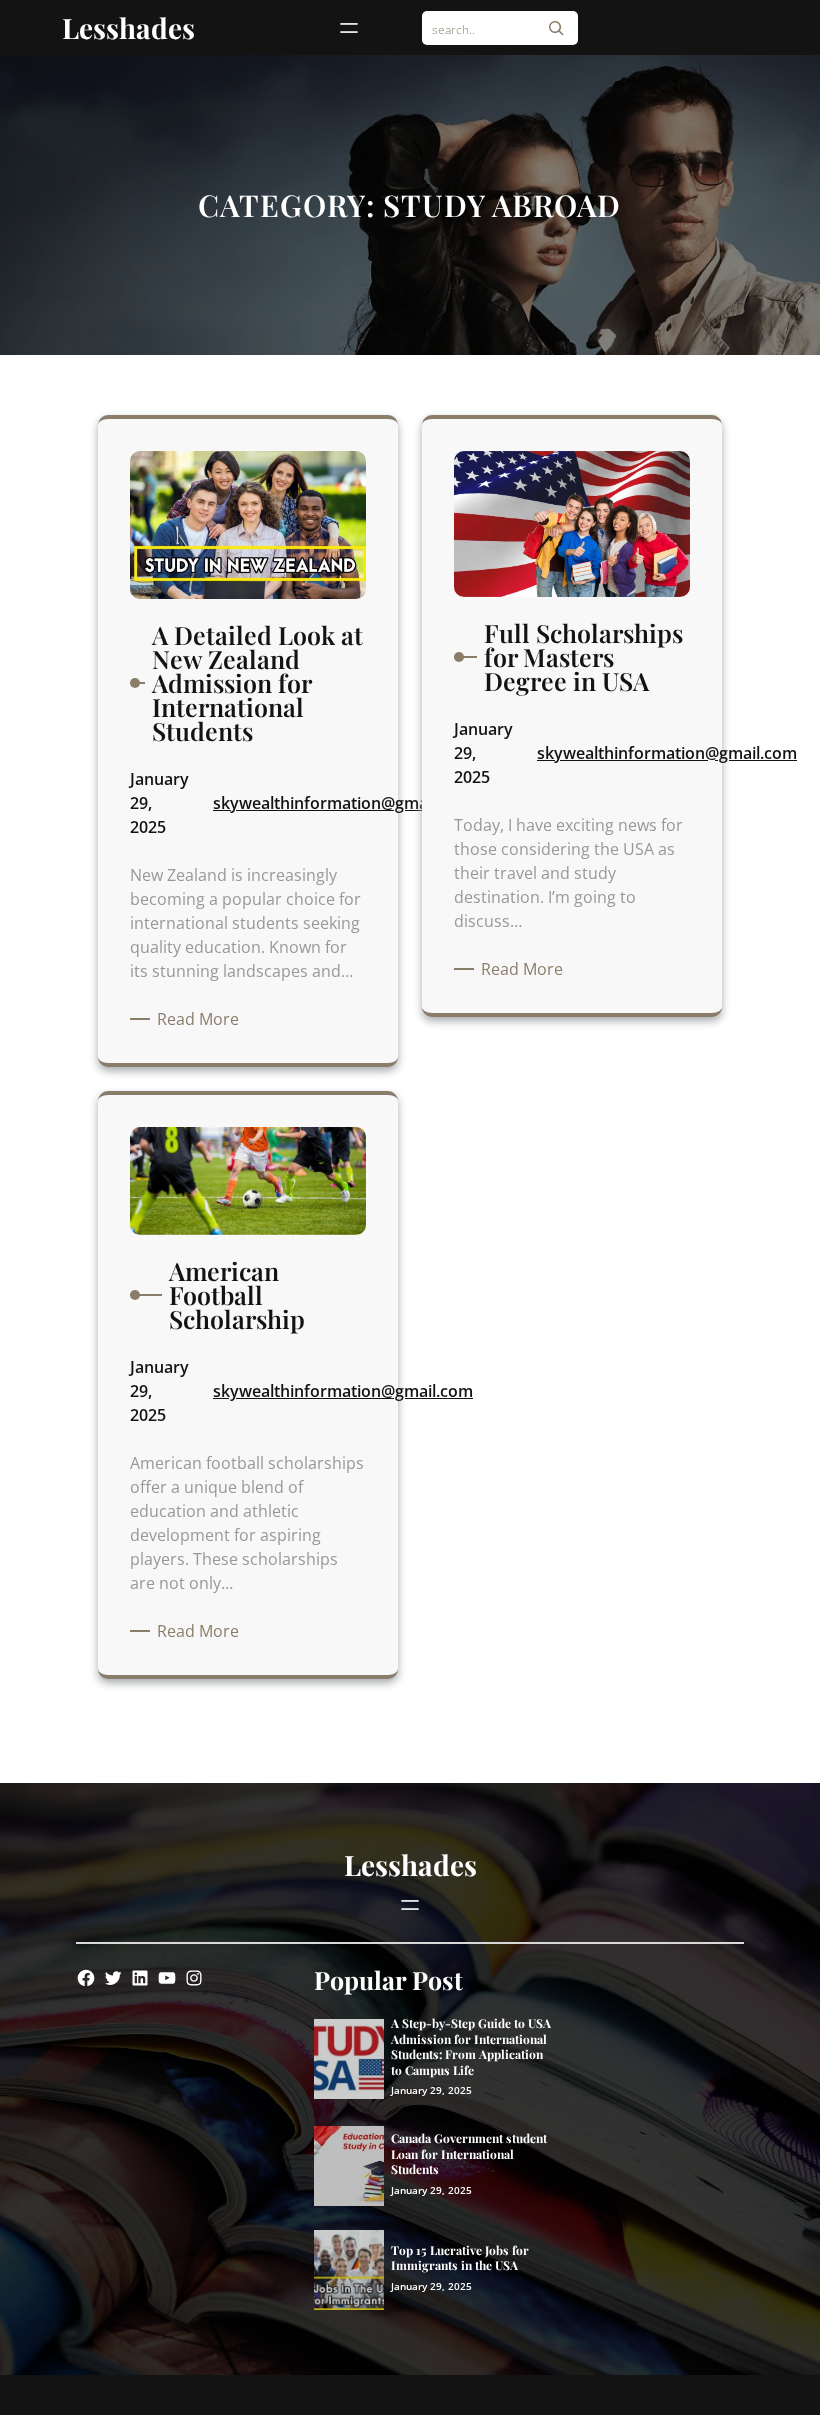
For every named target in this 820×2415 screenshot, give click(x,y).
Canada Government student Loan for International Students (469, 2154)
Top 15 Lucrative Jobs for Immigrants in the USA (460, 2258)
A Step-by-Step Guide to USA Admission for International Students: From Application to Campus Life (471, 2047)
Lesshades (128, 27)
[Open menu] (349, 28)
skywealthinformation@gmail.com (343, 803)
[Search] (556, 28)
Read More (201, 1019)
